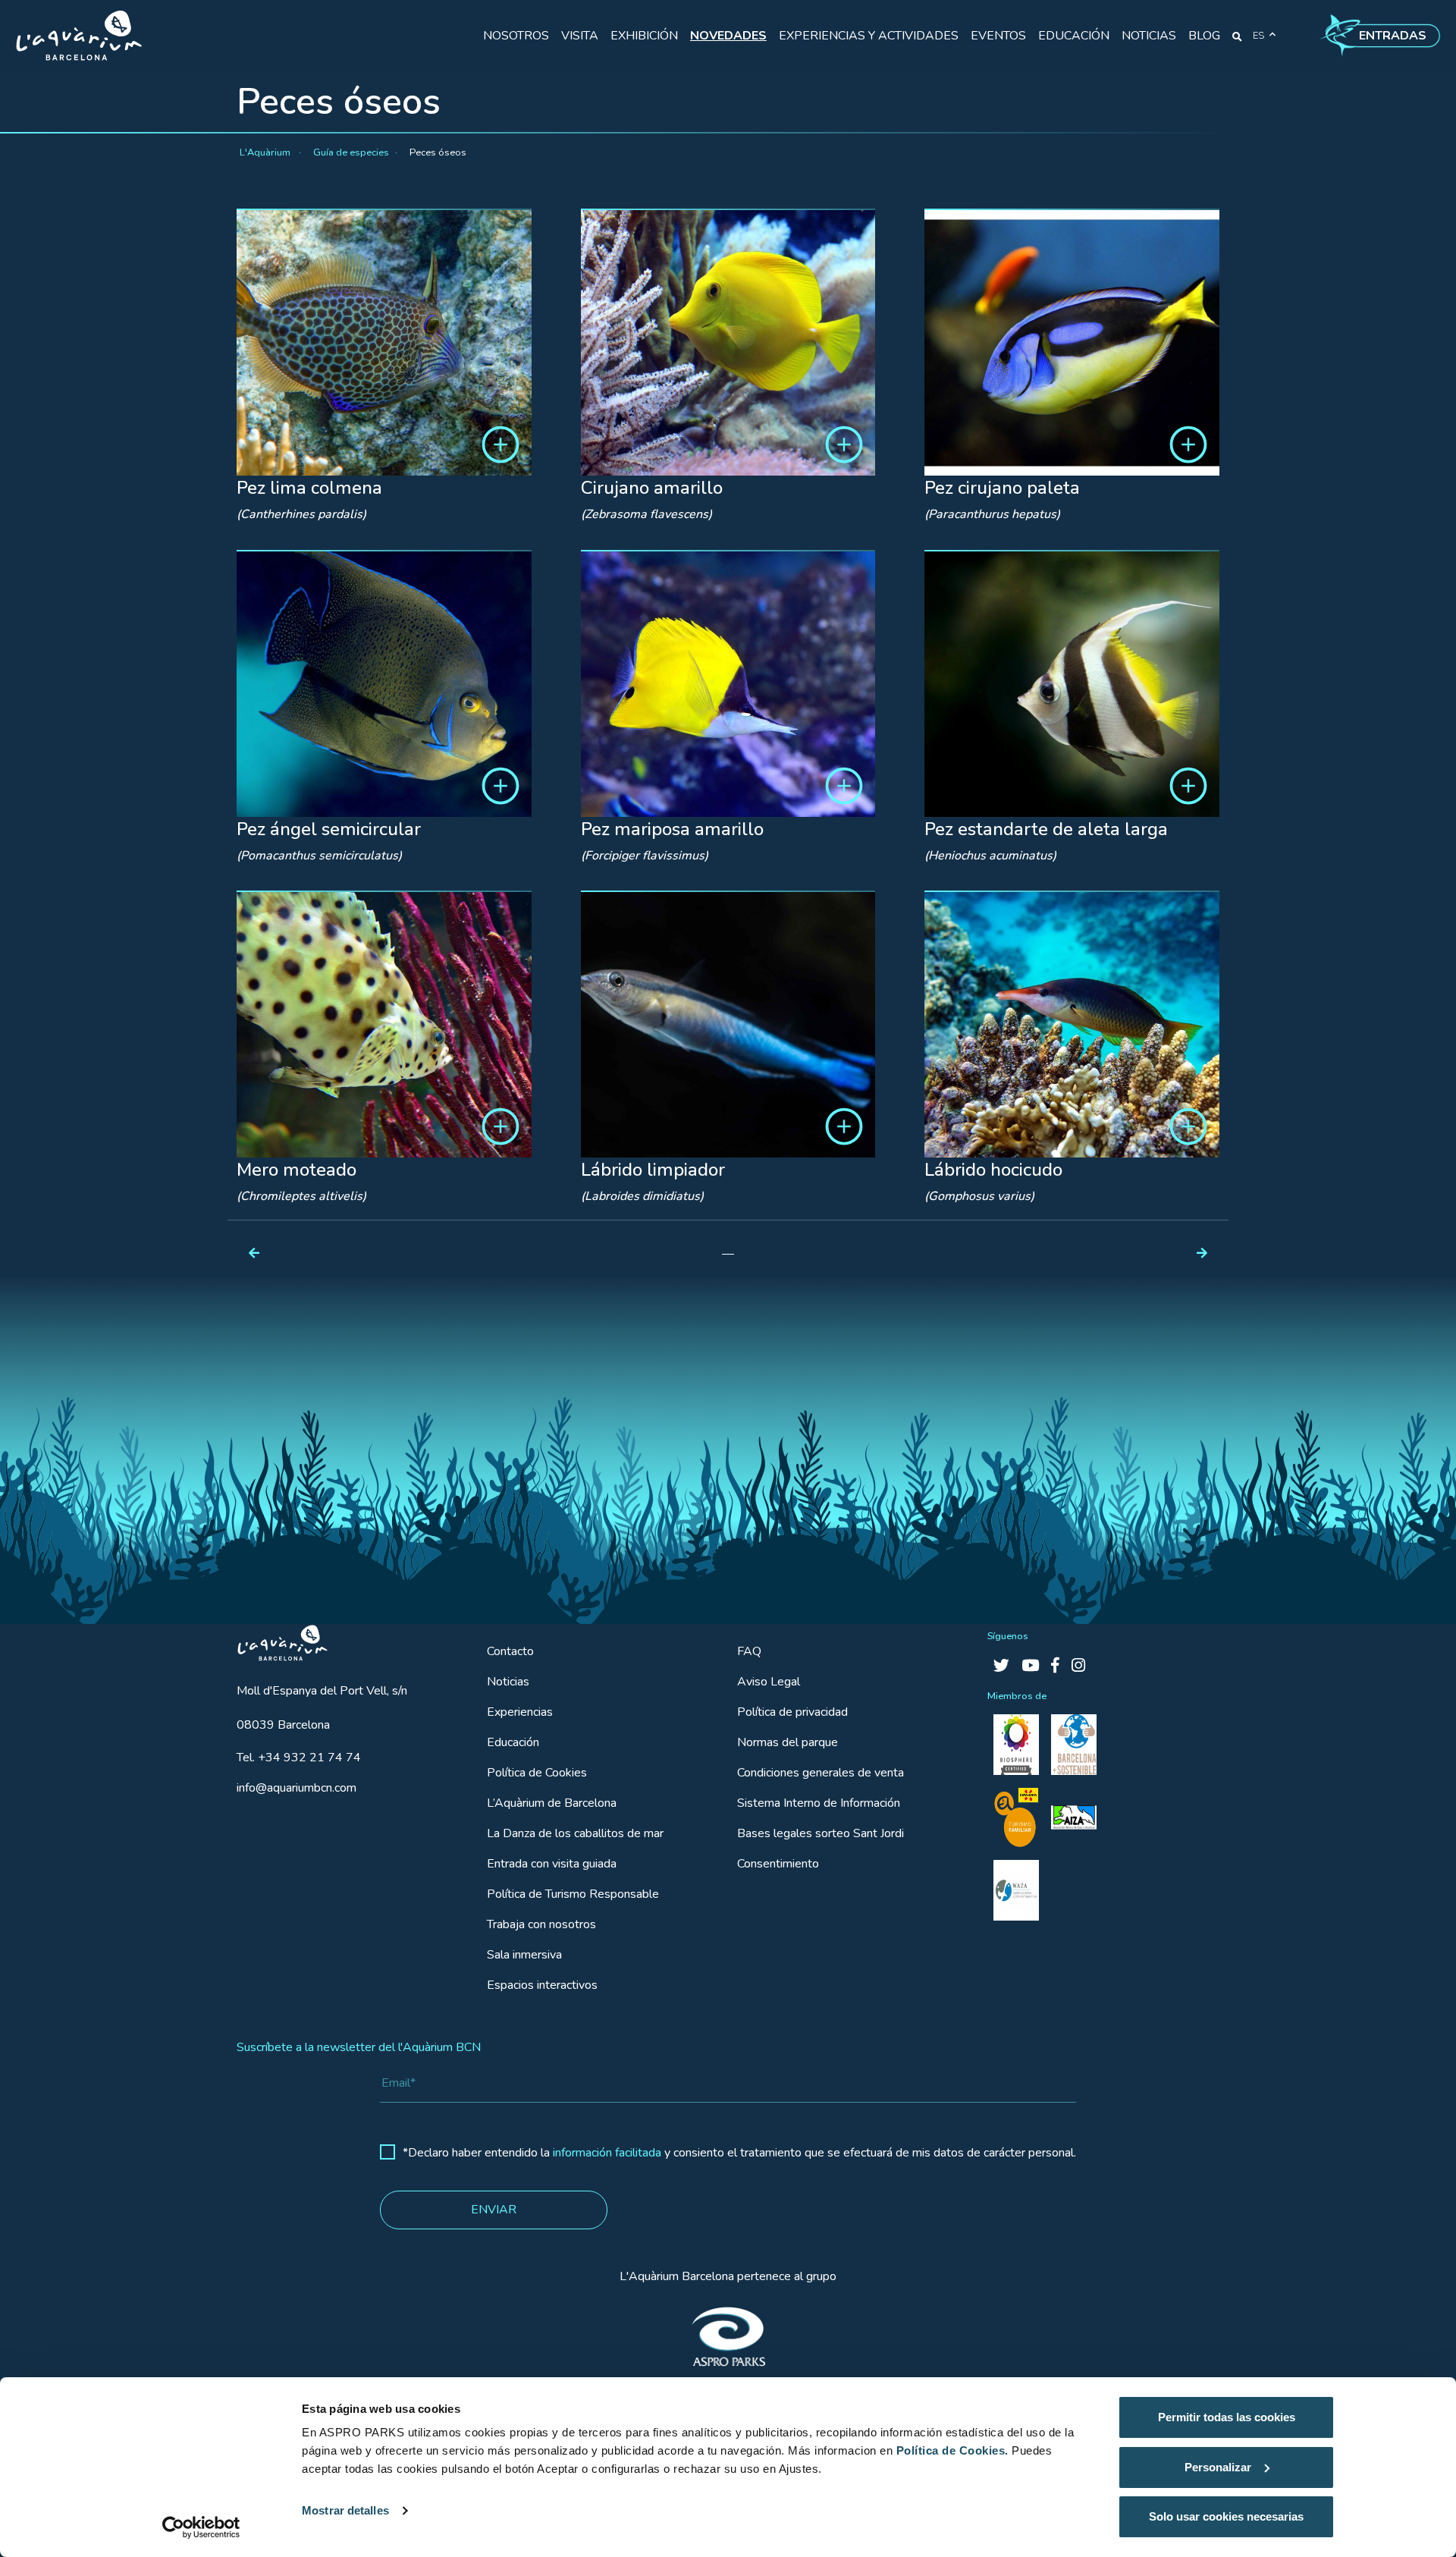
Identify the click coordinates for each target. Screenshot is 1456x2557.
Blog (1204, 36)
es (1258, 36)
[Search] (1237, 36)
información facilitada (607, 2153)
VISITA (580, 36)
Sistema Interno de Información (819, 1803)
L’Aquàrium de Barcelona (552, 1803)
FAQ (749, 1651)
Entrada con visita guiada (552, 1864)
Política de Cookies (537, 1773)
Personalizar (1218, 2467)
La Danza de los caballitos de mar (575, 1833)
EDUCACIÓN (1074, 36)
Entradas (1393, 36)
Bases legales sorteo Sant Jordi (821, 1833)
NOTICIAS (1149, 36)
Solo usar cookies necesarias (1226, 2516)
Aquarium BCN (276, 1639)
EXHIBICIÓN (644, 36)
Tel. (299, 1758)
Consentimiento (778, 1864)
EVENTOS (998, 36)
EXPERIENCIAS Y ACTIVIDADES (869, 36)
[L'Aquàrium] (79, 36)
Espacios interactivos (542, 1985)
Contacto (510, 1651)
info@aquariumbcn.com (297, 1788)
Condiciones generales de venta (821, 1773)
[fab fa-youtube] (1030, 1666)
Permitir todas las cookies (1227, 2417)
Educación (513, 1742)
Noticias (508, 1682)
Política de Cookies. (952, 2450)
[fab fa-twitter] (1001, 1666)
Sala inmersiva (524, 1955)
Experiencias (520, 1712)
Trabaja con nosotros (541, 1924)
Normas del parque (788, 1742)
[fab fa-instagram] (1078, 1666)
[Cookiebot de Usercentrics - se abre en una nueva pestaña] (201, 2527)
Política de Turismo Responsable (573, 1894)
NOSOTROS (516, 36)
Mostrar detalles (345, 2510)
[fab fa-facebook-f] (1055, 1666)
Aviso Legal (769, 1682)
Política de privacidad (792, 1712)
